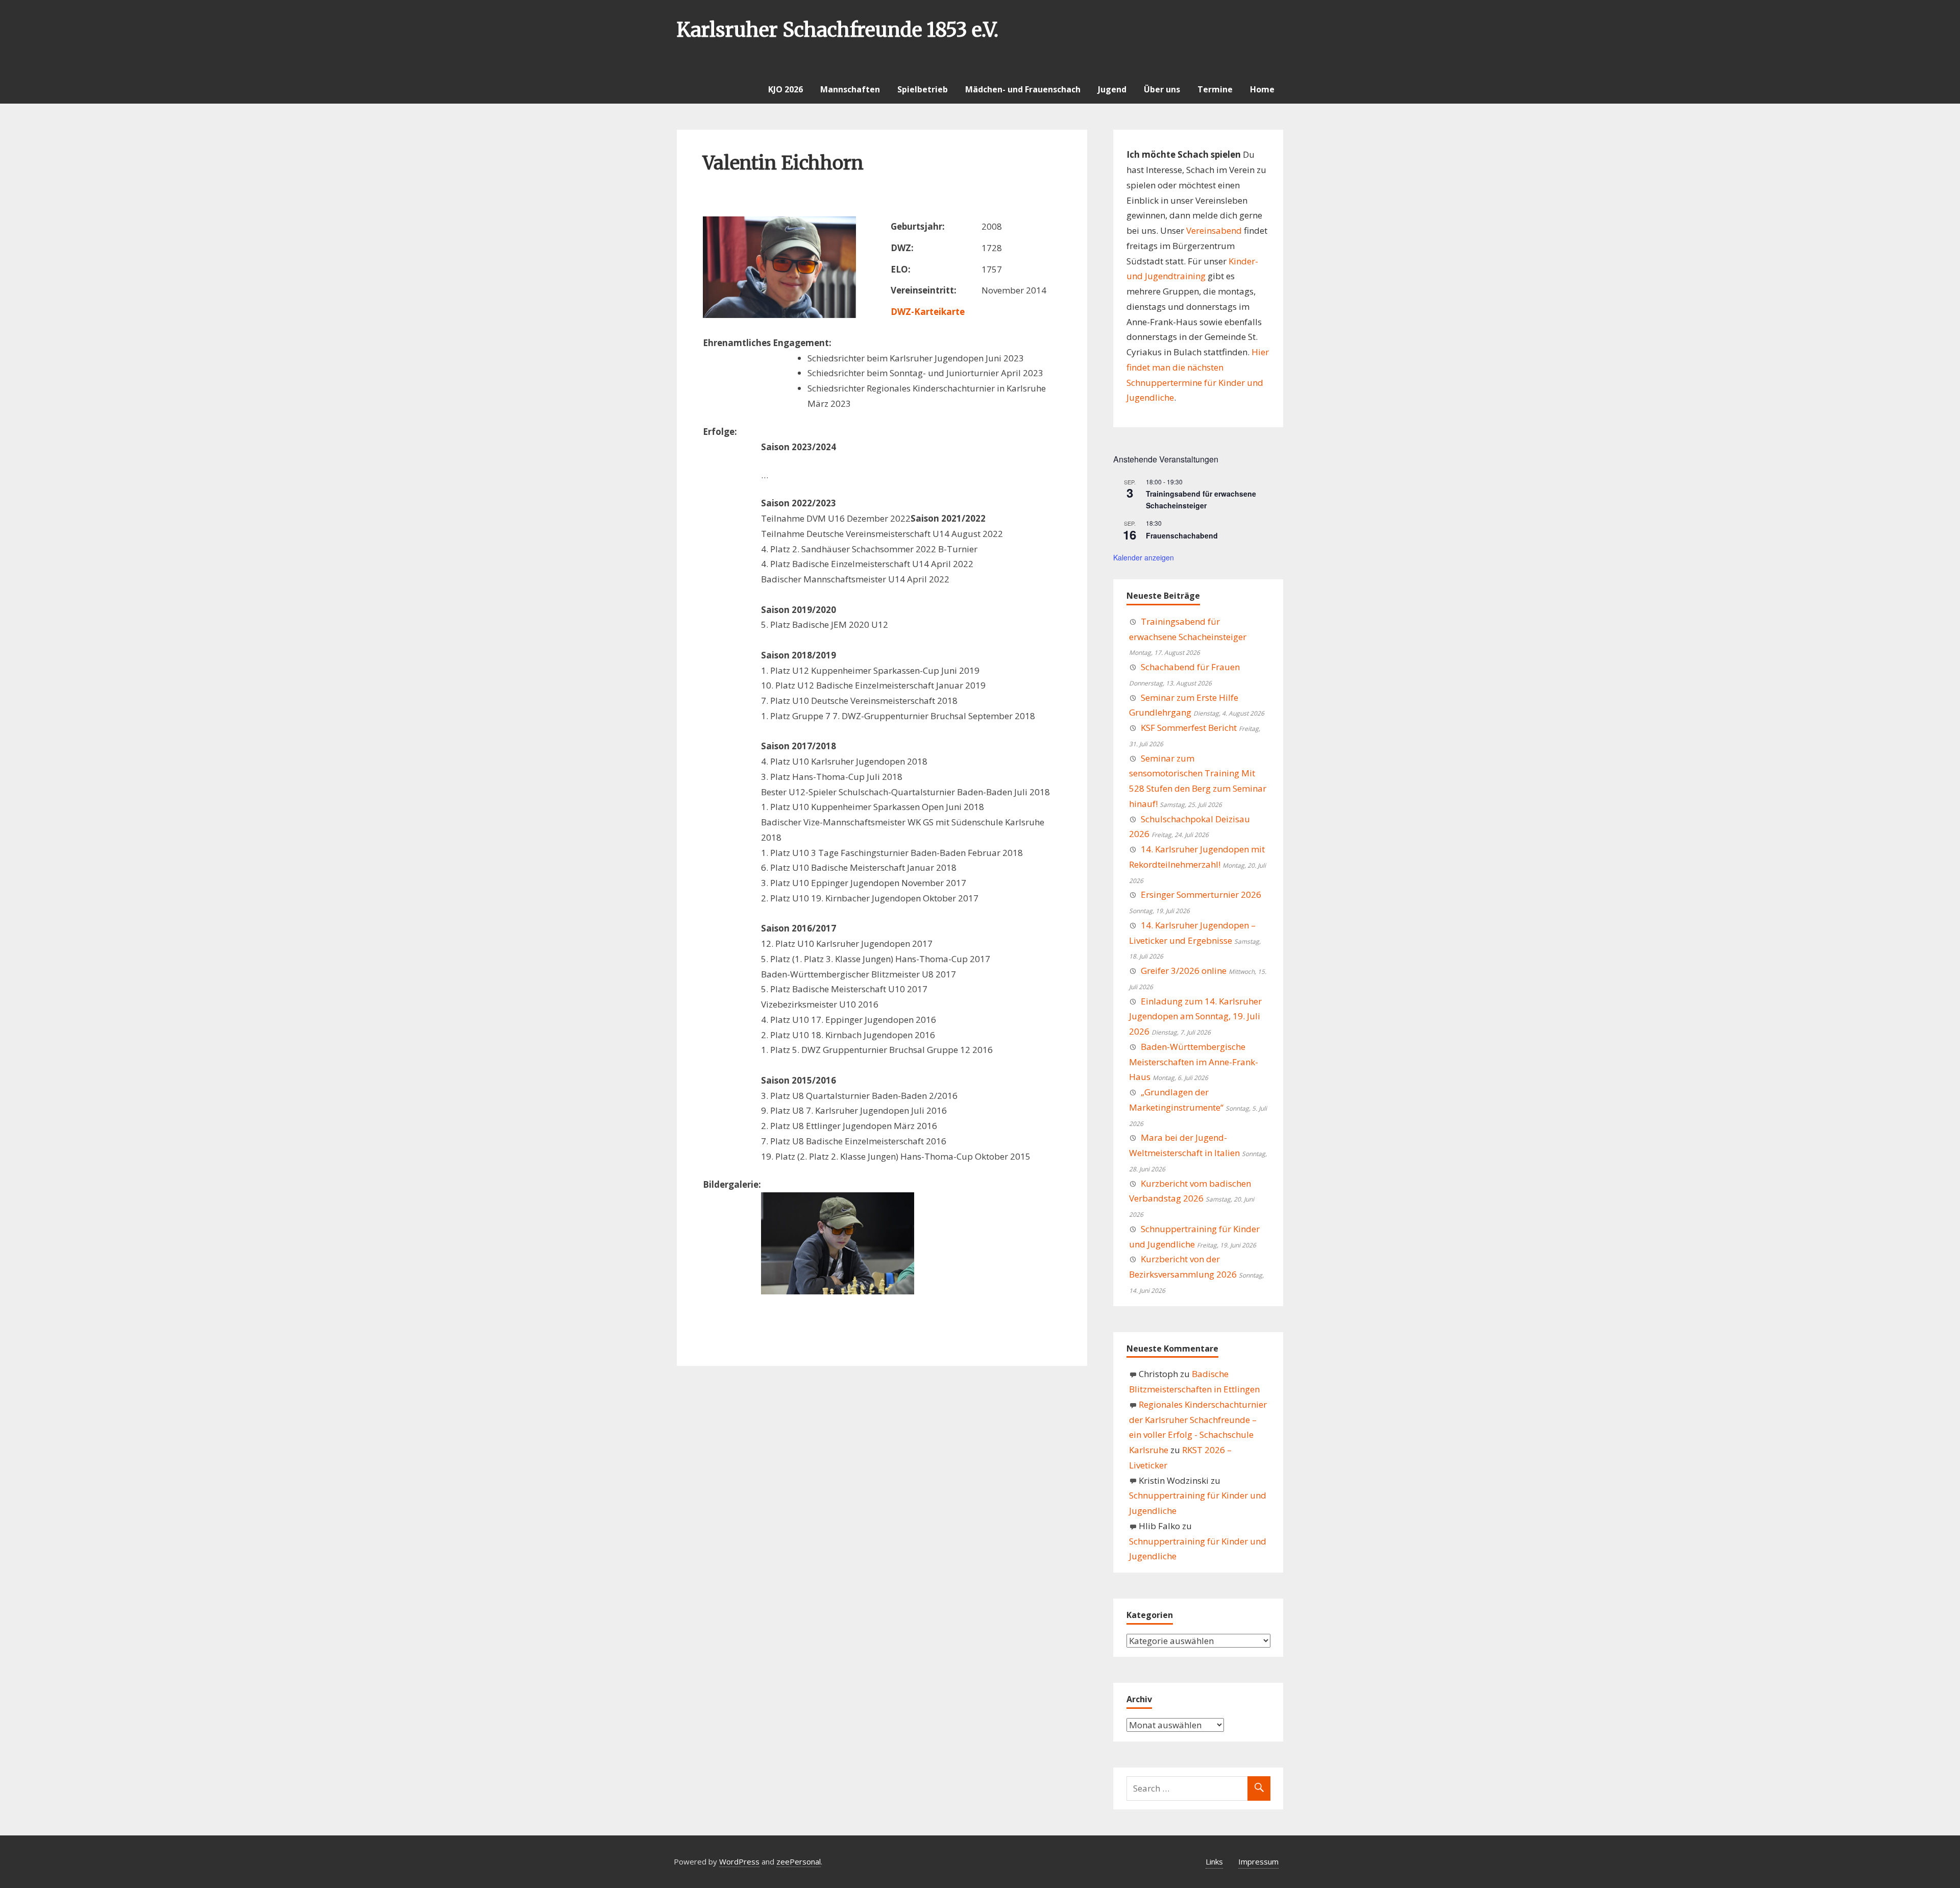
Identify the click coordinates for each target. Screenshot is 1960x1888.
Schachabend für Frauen (1190, 667)
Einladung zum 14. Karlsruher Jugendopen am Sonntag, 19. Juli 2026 (1195, 1016)
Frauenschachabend (1182, 535)
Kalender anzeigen (1144, 557)
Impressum (1258, 1861)
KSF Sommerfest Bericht (1189, 728)
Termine (1215, 89)
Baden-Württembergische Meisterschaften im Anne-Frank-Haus (1194, 1062)
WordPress (739, 1861)
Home (1262, 89)
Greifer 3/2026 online (1184, 971)
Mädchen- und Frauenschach (1023, 89)
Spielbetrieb (923, 89)
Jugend (1112, 89)
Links (1214, 1861)
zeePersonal (799, 1861)
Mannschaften (850, 89)
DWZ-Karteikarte (928, 312)
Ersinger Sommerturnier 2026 (1201, 894)
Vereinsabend (1214, 230)
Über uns (1162, 89)
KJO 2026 (786, 89)
